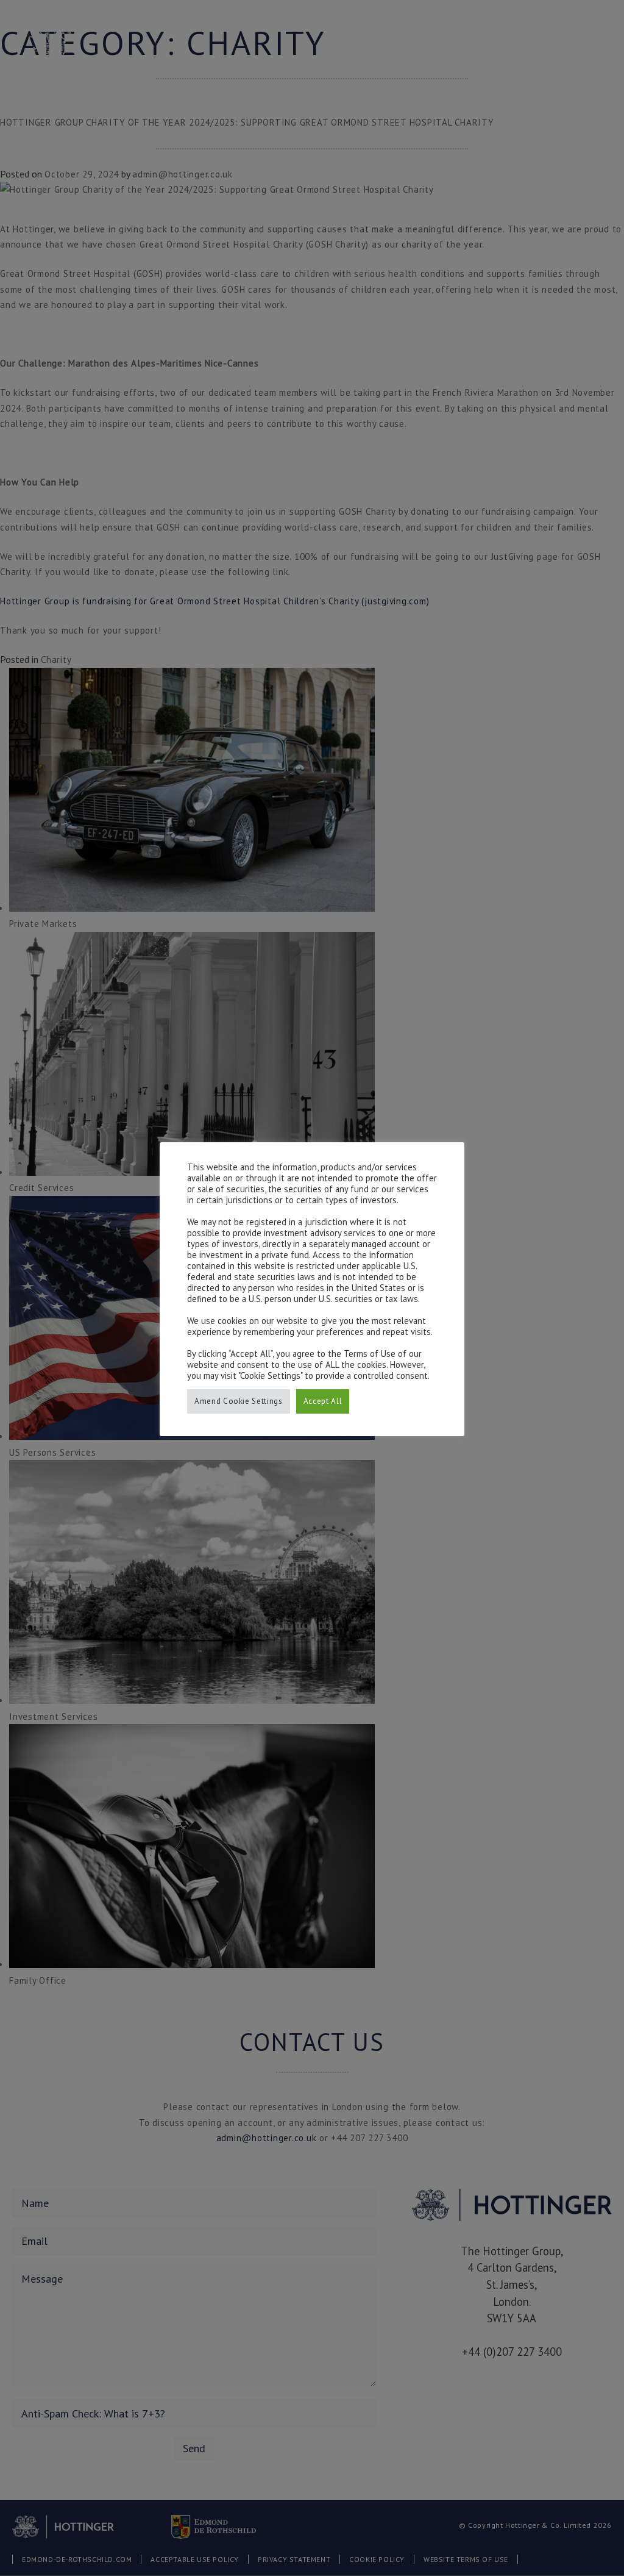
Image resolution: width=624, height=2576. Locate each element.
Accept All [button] (323, 1401)
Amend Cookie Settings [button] (239, 1401)
